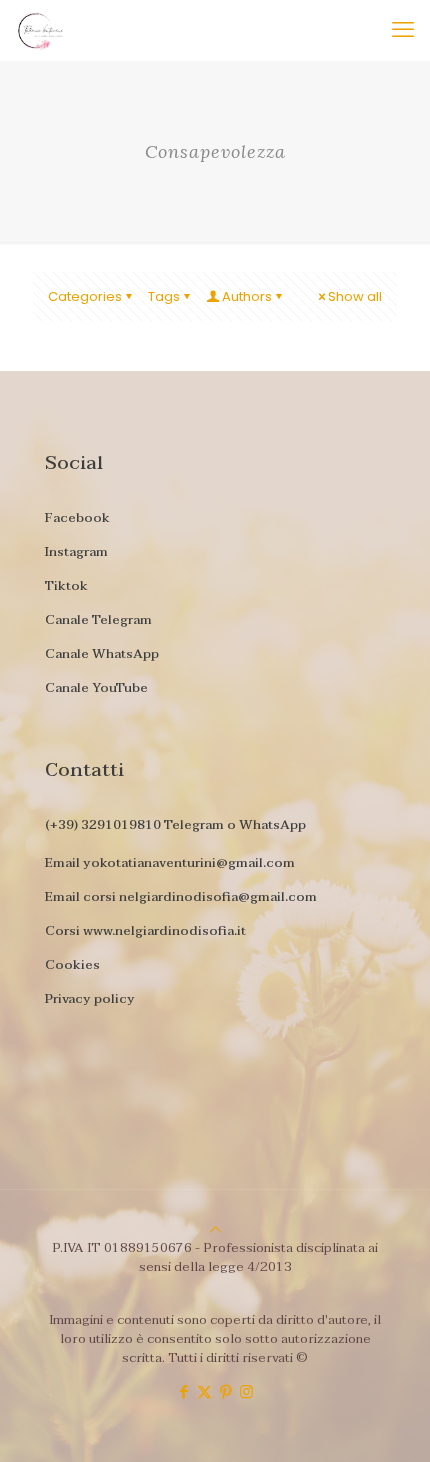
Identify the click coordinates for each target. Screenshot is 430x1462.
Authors (247, 296)
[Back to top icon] (215, 1229)
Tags (164, 296)
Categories (85, 296)
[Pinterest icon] (225, 1391)
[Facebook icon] (183, 1391)
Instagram (76, 552)
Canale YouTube (96, 688)
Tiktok (66, 586)
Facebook (77, 518)
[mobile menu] (403, 30)
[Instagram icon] (246, 1391)
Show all (355, 296)
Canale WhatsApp (102, 654)
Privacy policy (90, 999)
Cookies (72, 965)
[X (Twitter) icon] (204, 1391)
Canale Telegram (98, 620)
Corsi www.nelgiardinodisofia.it (145, 931)
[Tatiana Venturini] (32, 30)
